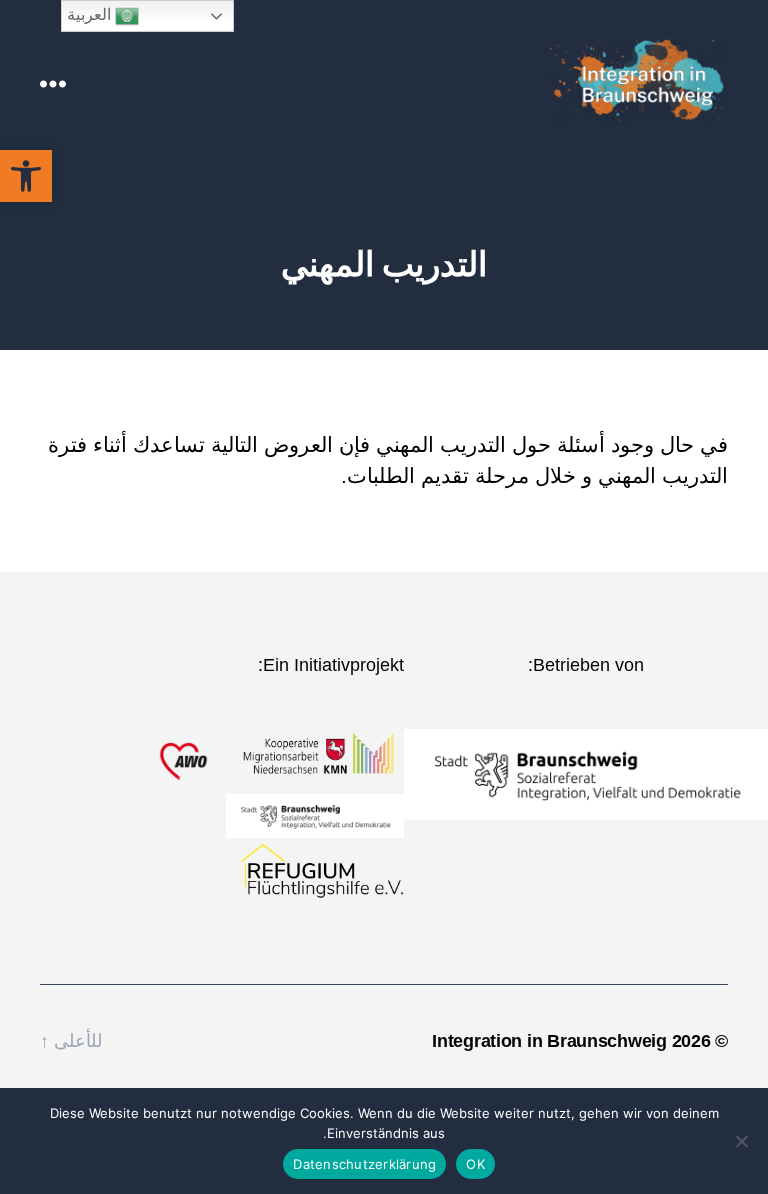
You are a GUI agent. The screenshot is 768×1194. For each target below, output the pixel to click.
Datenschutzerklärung (364, 1164)
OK (475, 1164)
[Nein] (743, 1141)
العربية (91, 14)
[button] (26, 176)
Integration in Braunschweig (549, 1041)
